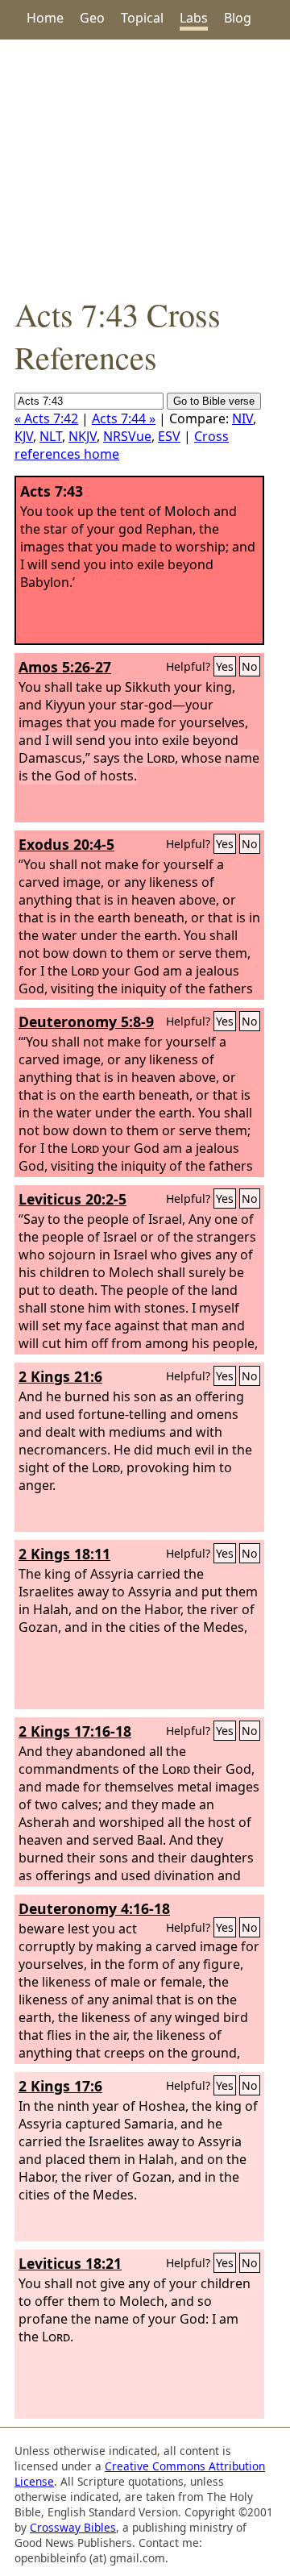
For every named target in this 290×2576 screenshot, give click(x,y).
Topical (142, 18)
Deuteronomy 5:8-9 (86, 1022)
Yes (225, 666)
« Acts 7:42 (46, 418)
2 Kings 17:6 (60, 2086)
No (250, 666)
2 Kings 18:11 (64, 1554)
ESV (169, 436)
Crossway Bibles (73, 2527)
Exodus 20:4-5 (66, 844)
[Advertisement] (145, 166)
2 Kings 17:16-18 (75, 1731)
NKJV (83, 436)
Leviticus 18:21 (70, 2263)
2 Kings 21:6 (60, 1376)
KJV (24, 436)
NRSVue (127, 436)
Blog (238, 18)
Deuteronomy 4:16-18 (94, 1908)
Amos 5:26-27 (65, 667)
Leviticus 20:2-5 (72, 1199)
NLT (51, 436)
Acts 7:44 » (124, 418)
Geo (92, 18)
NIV (242, 418)
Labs (194, 18)
